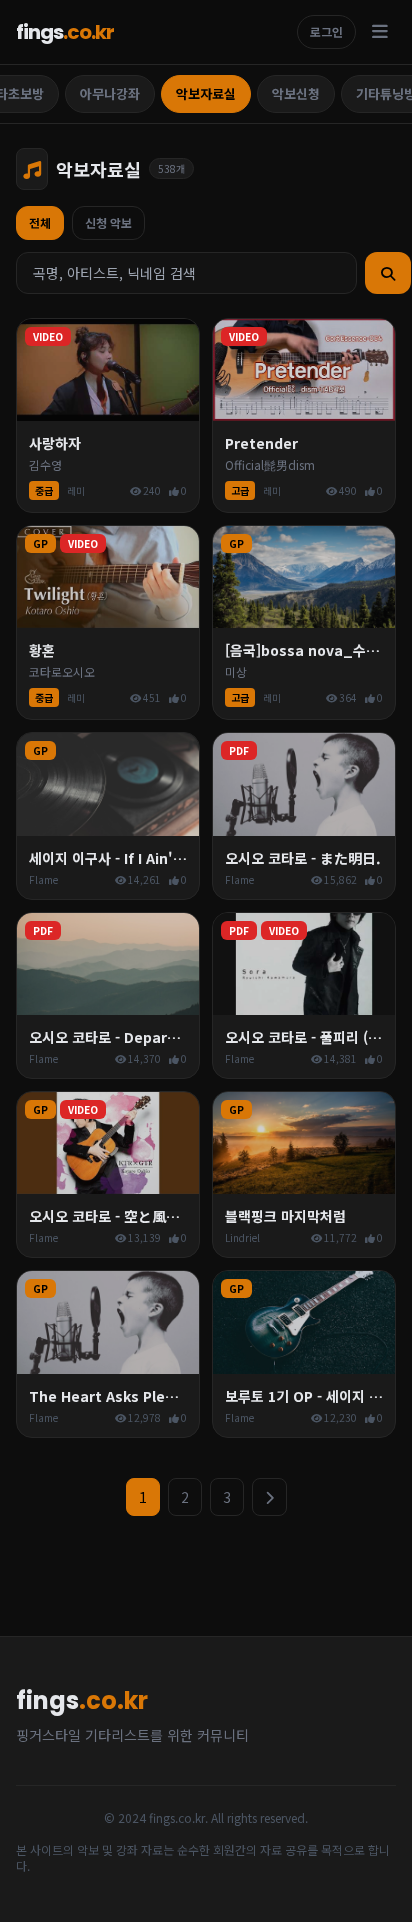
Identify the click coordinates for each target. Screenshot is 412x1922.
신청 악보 (108, 222)
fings (65, 32)
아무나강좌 (110, 93)
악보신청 (296, 93)
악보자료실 (206, 93)
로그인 (326, 31)
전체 (40, 222)
